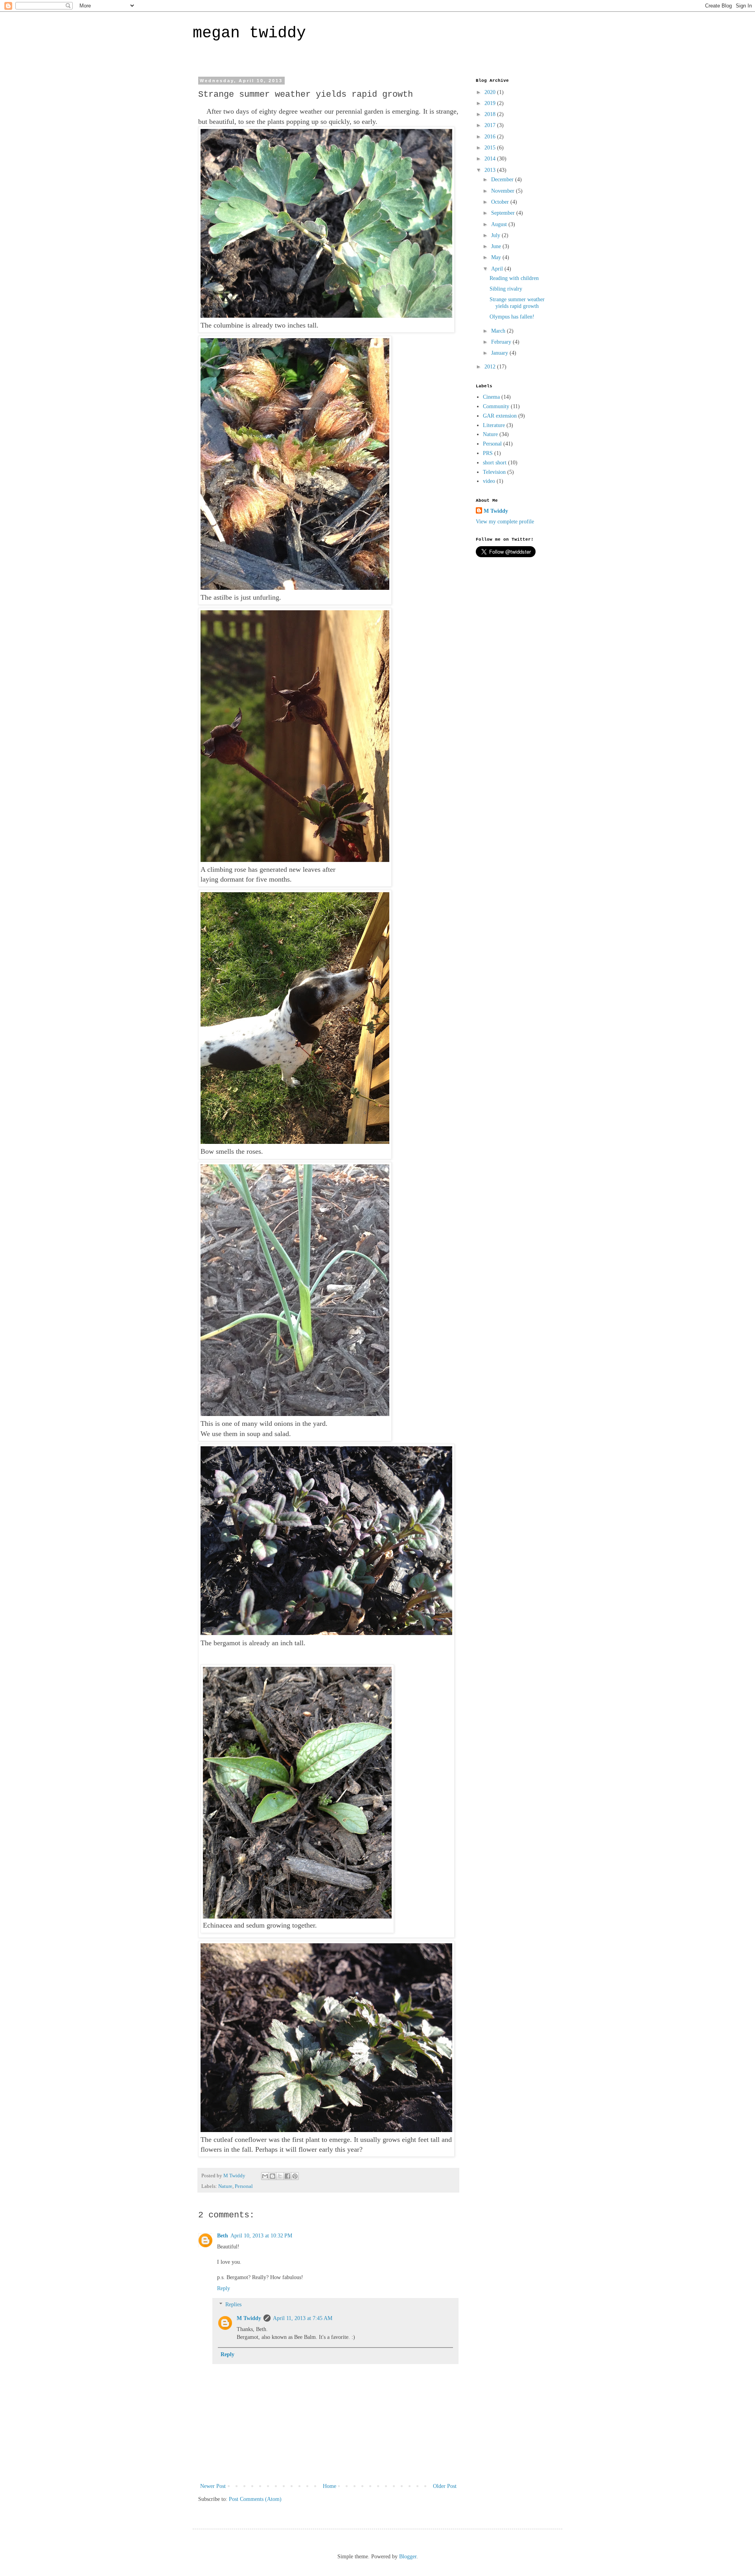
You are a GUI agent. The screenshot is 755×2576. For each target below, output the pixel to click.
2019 (491, 103)
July (496, 235)
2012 (491, 367)
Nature (225, 2186)
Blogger (408, 2557)
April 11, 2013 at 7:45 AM (303, 2318)
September (504, 213)
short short (495, 463)
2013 (491, 170)
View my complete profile (505, 522)
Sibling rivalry (506, 289)
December (503, 180)
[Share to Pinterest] (295, 2176)
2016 (491, 137)
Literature (494, 425)
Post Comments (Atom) (255, 2499)
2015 (491, 148)
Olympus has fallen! (512, 317)
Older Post (445, 2486)
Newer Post (213, 2486)
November (504, 191)
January (500, 353)
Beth (223, 2236)
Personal (244, 2186)
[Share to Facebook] (287, 2176)
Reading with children (514, 278)
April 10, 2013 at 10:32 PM (261, 2236)
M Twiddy (249, 2318)
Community (496, 406)
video (489, 481)
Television (494, 472)
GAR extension (500, 416)
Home (330, 2486)
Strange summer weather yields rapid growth (517, 303)
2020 (491, 92)
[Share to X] (280, 2176)
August (500, 224)
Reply (224, 2288)
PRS (488, 453)
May (497, 257)
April (498, 269)
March (499, 331)
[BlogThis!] (273, 2176)
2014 (491, 159)
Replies (233, 2304)
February (502, 342)
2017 (491, 125)
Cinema (491, 397)
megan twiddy (249, 33)
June (497, 246)
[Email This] (265, 2176)
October (501, 202)
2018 (491, 114)
